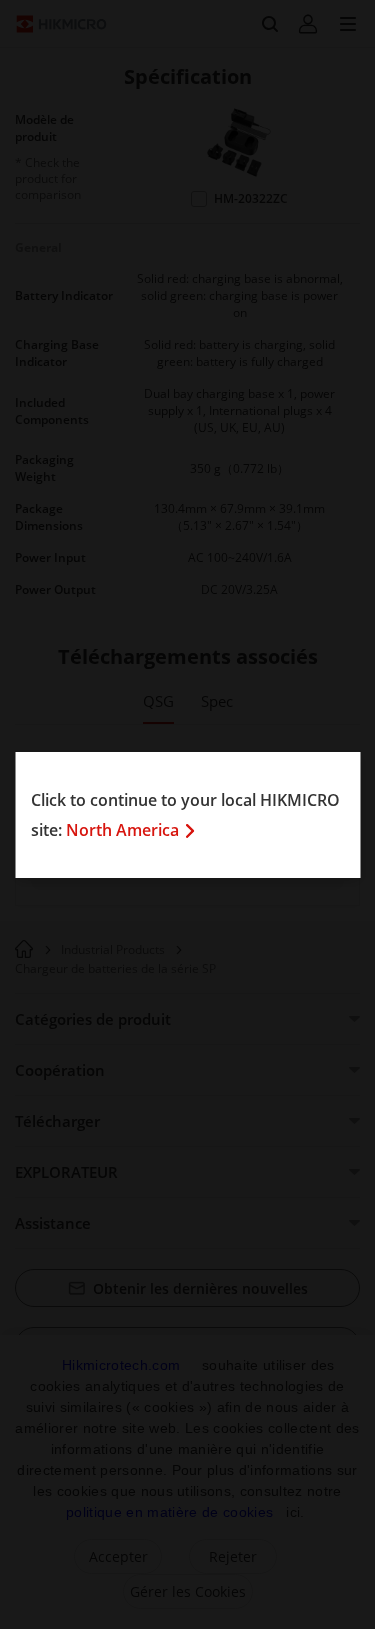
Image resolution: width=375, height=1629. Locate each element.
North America (122, 830)
